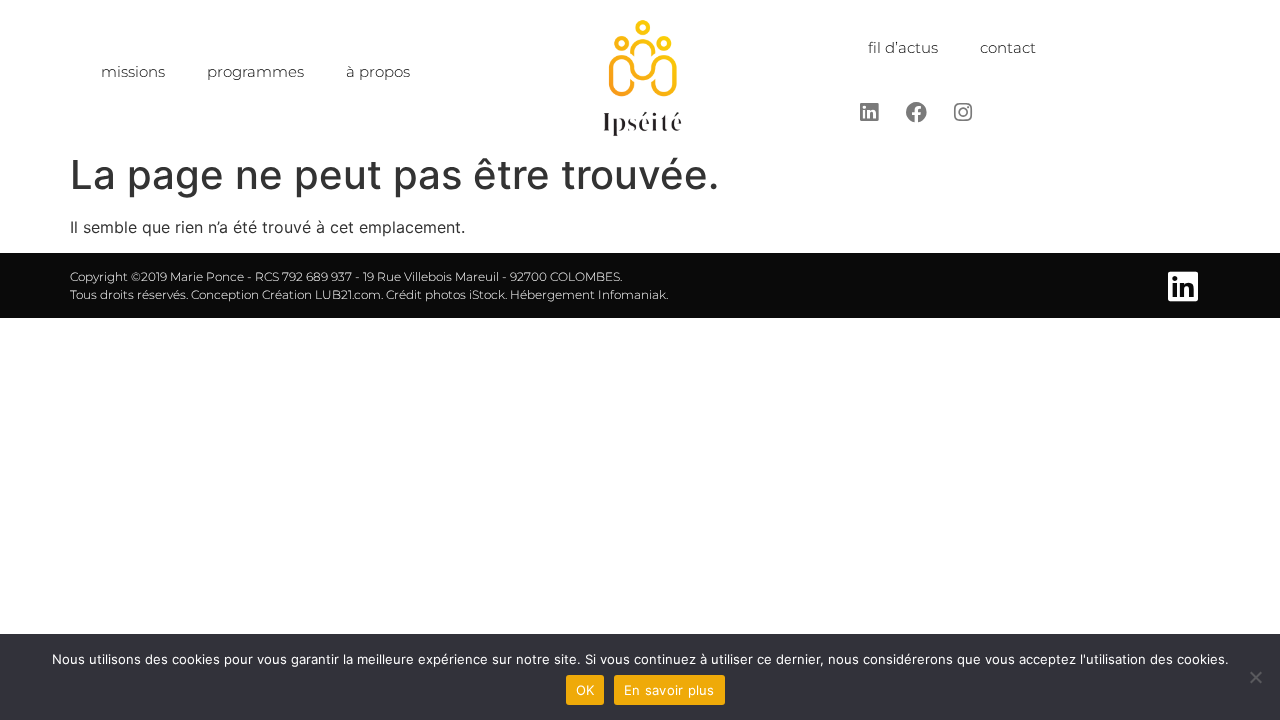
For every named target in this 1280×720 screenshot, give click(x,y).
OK (585, 690)
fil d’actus (903, 47)
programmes (255, 71)
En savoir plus (669, 690)
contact (1008, 47)
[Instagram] (963, 112)
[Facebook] (916, 112)
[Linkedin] (869, 112)
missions (133, 71)
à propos (378, 71)
